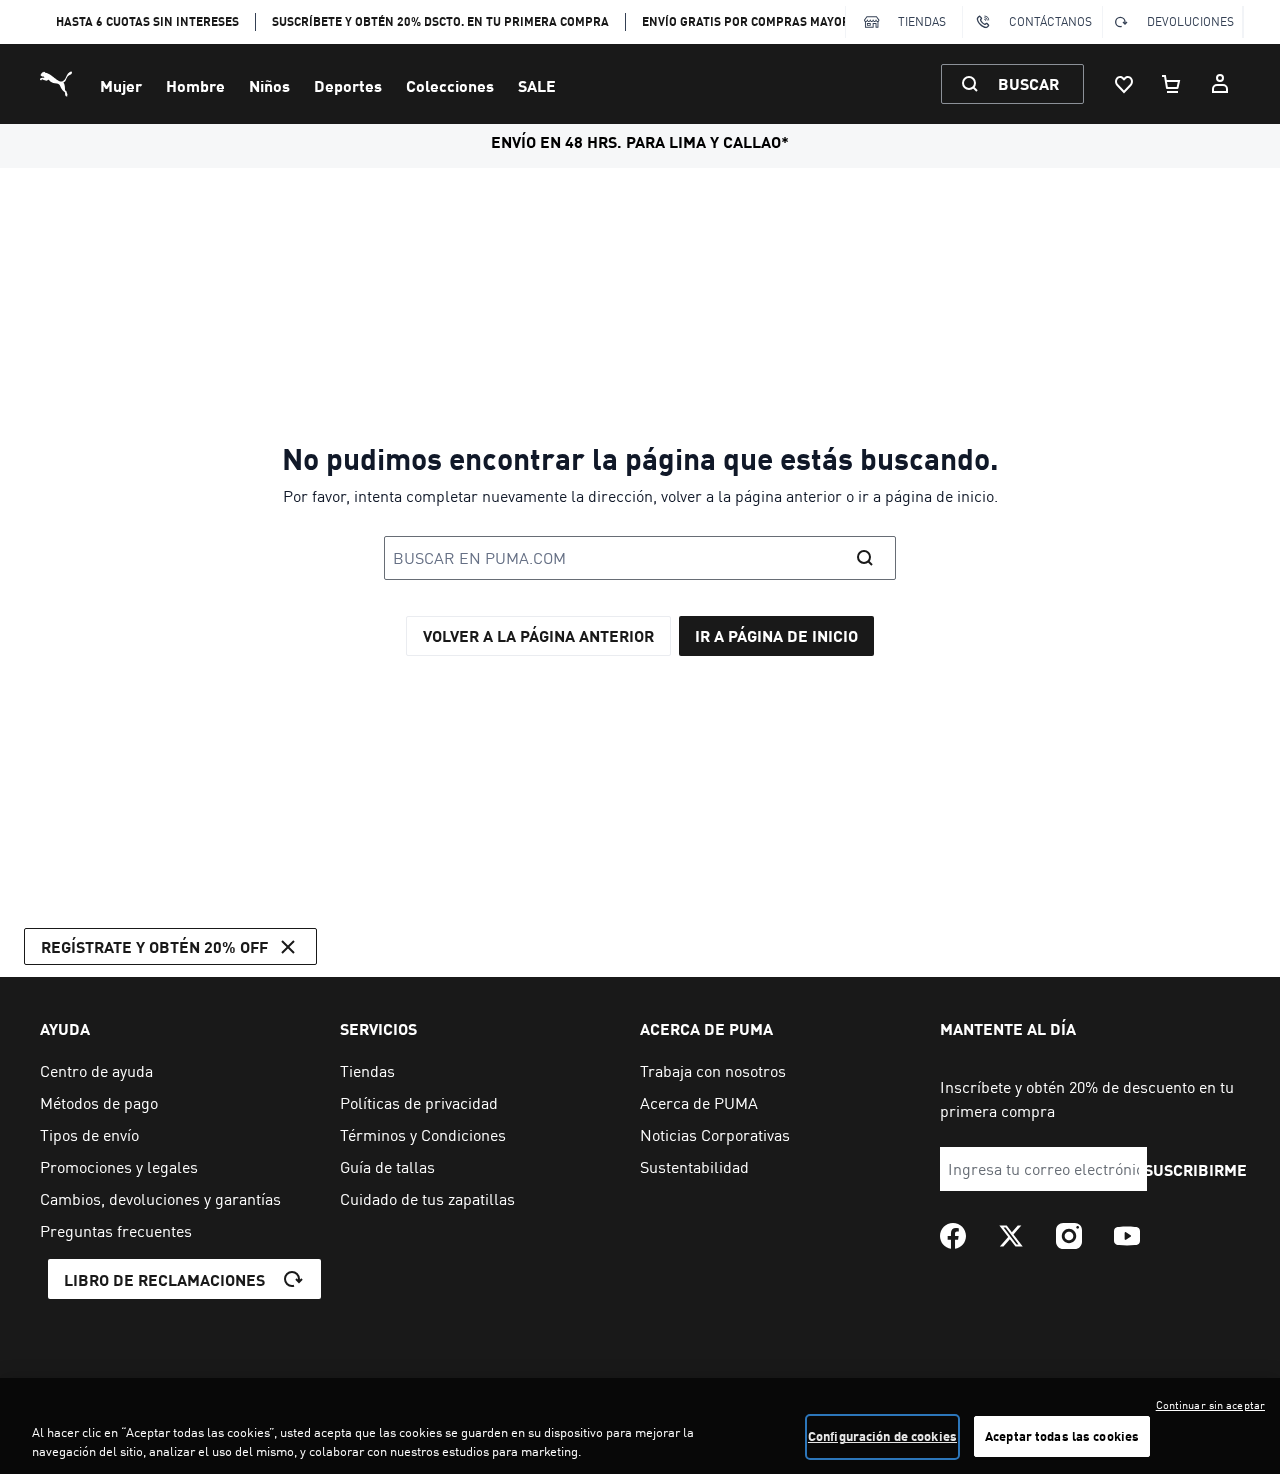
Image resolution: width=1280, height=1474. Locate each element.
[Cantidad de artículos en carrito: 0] (1172, 84)
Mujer (121, 85)
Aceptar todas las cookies (1062, 1436)
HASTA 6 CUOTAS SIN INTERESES (147, 21)
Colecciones (450, 85)
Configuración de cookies (882, 1436)
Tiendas (922, 21)
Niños (269, 85)
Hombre (195, 85)
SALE (537, 85)
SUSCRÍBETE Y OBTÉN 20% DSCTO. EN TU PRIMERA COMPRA (440, 21)
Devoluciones (1190, 21)
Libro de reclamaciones (164, 1279)
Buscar (1028, 83)
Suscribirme (1195, 1169)
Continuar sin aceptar (1210, 1405)
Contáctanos (1050, 21)
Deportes (348, 85)
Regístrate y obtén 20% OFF (154, 946)
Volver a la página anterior (538, 635)
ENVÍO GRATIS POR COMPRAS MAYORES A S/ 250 (778, 21)
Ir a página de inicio (776, 635)
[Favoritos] (1124, 84)
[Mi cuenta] (1220, 84)
